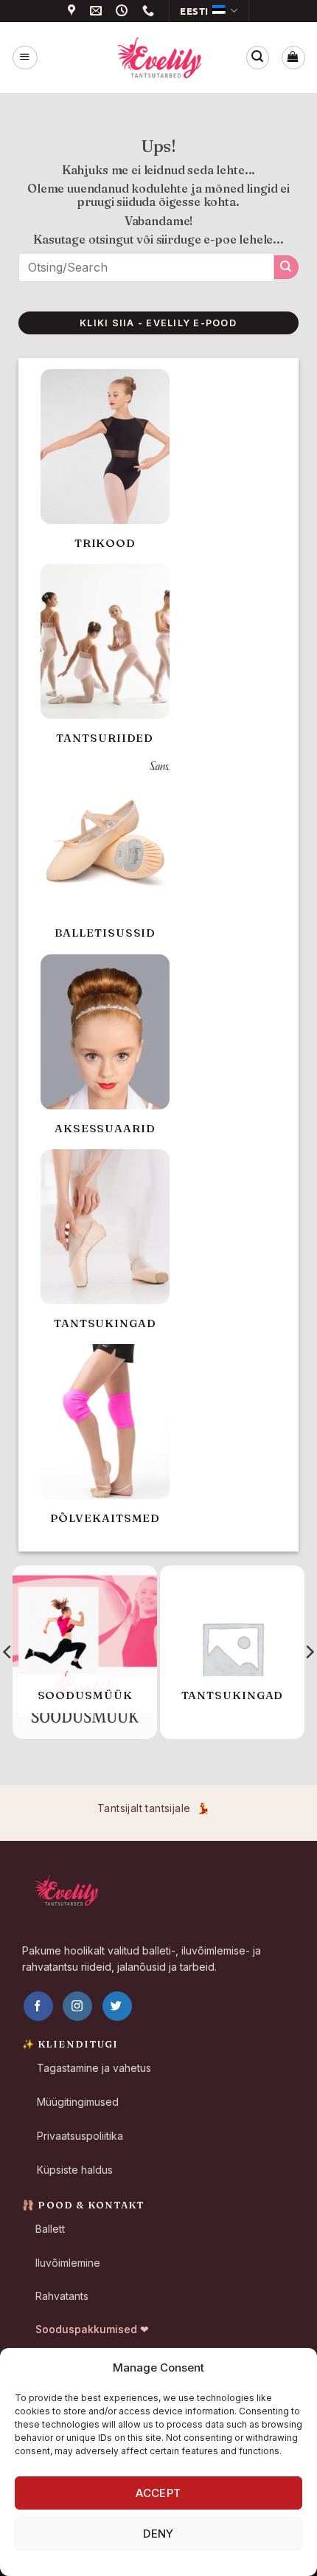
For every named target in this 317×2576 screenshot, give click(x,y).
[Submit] (286, 267)
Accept (158, 2493)
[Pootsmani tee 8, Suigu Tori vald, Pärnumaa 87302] (74, 11)
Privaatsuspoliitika (80, 2136)
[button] (25, 57)
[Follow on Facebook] (38, 2006)
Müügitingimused (78, 2102)
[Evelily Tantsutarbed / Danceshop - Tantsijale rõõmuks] (158, 58)
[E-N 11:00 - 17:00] (124, 11)
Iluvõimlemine (68, 2263)
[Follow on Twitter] (117, 2006)
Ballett (50, 2229)
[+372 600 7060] (150, 11)
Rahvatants (62, 2296)
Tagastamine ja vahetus (94, 2068)
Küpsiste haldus (75, 2170)
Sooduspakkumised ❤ (92, 2329)
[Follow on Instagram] (77, 2006)
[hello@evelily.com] (98, 11)
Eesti (194, 11)
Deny (158, 2534)
